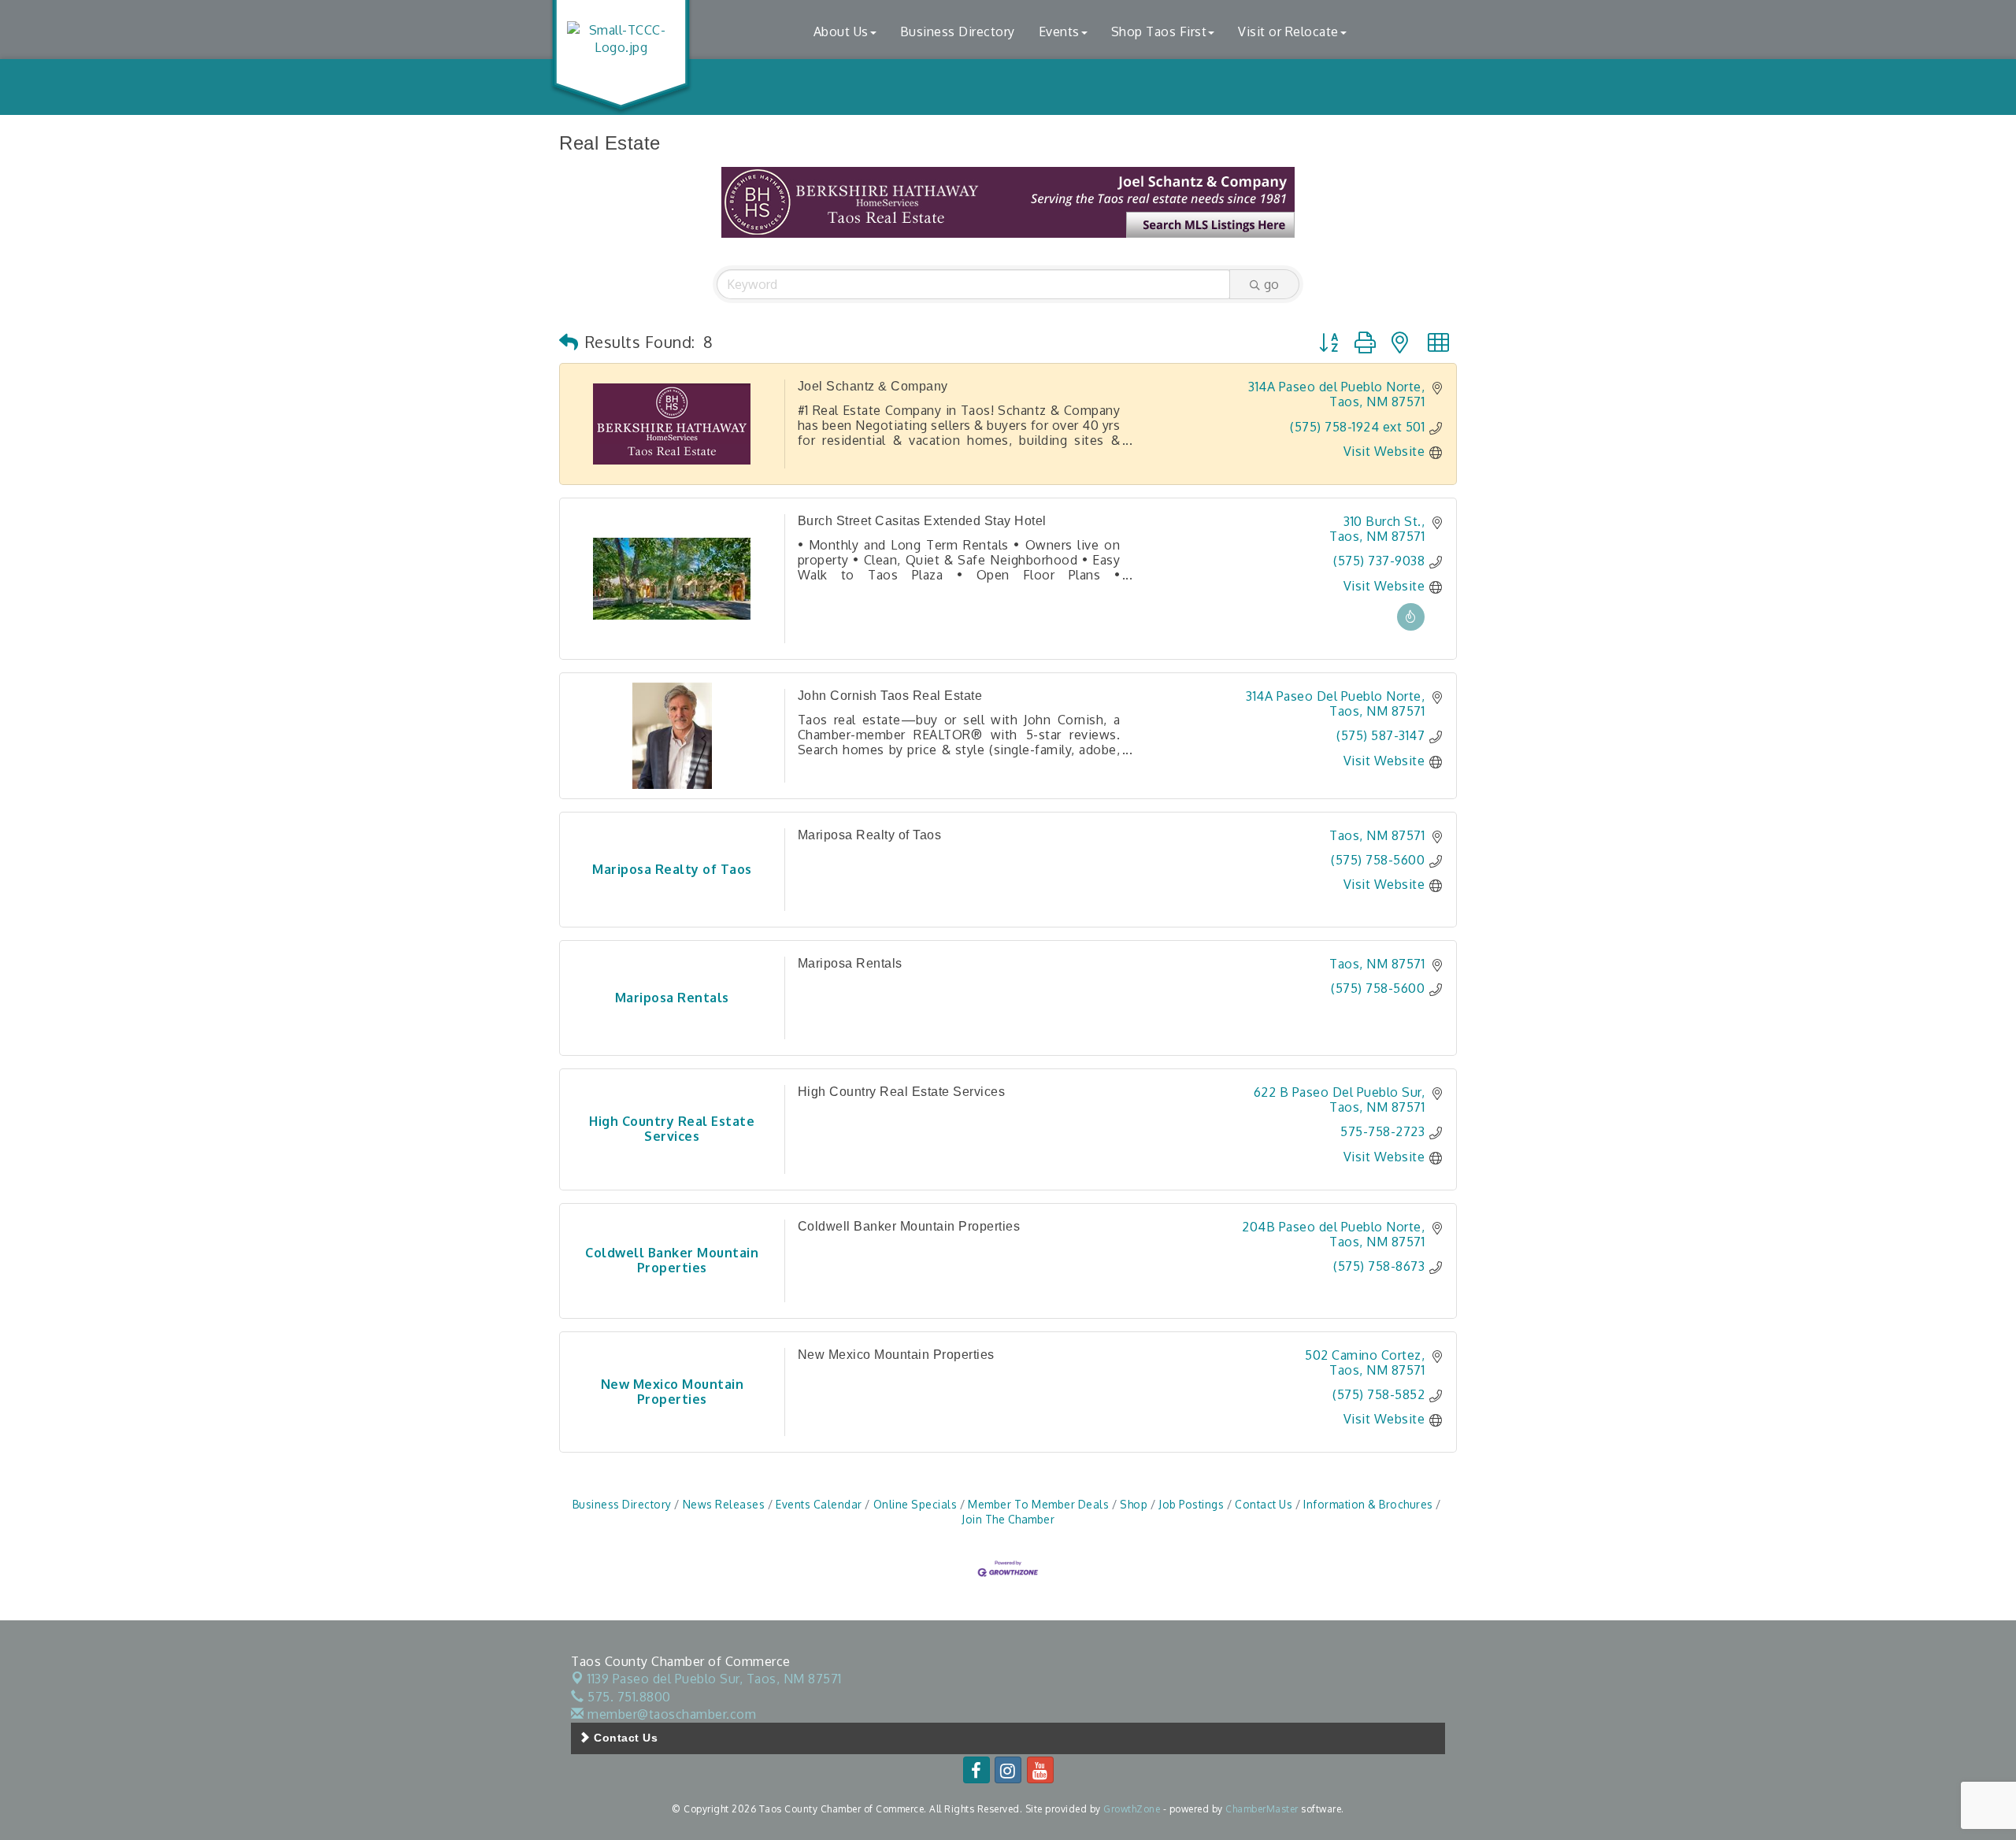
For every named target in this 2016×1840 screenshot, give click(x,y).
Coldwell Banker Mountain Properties (909, 1226)
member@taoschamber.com (670, 1714)
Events (1059, 31)
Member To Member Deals (1038, 1504)
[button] (569, 342)
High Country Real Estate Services (902, 1092)
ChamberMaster (1262, 1809)
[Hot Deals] (1411, 626)
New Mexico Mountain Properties (896, 1355)
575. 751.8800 (628, 1697)
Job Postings (1191, 1504)
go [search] (1271, 284)
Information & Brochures (1368, 1504)
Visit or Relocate (1288, 31)
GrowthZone (1132, 1809)
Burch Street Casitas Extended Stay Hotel (922, 521)
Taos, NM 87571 (715, 1679)
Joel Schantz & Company (873, 386)
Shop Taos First (1159, 31)
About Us (841, 31)
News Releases (724, 1504)
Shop (1134, 1504)
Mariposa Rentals (850, 963)
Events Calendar (819, 1504)
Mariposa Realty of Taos (870, 835)
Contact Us (1264, 1504)
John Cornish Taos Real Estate (890, 696)
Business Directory (958, 31)
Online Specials (915, 1504)
